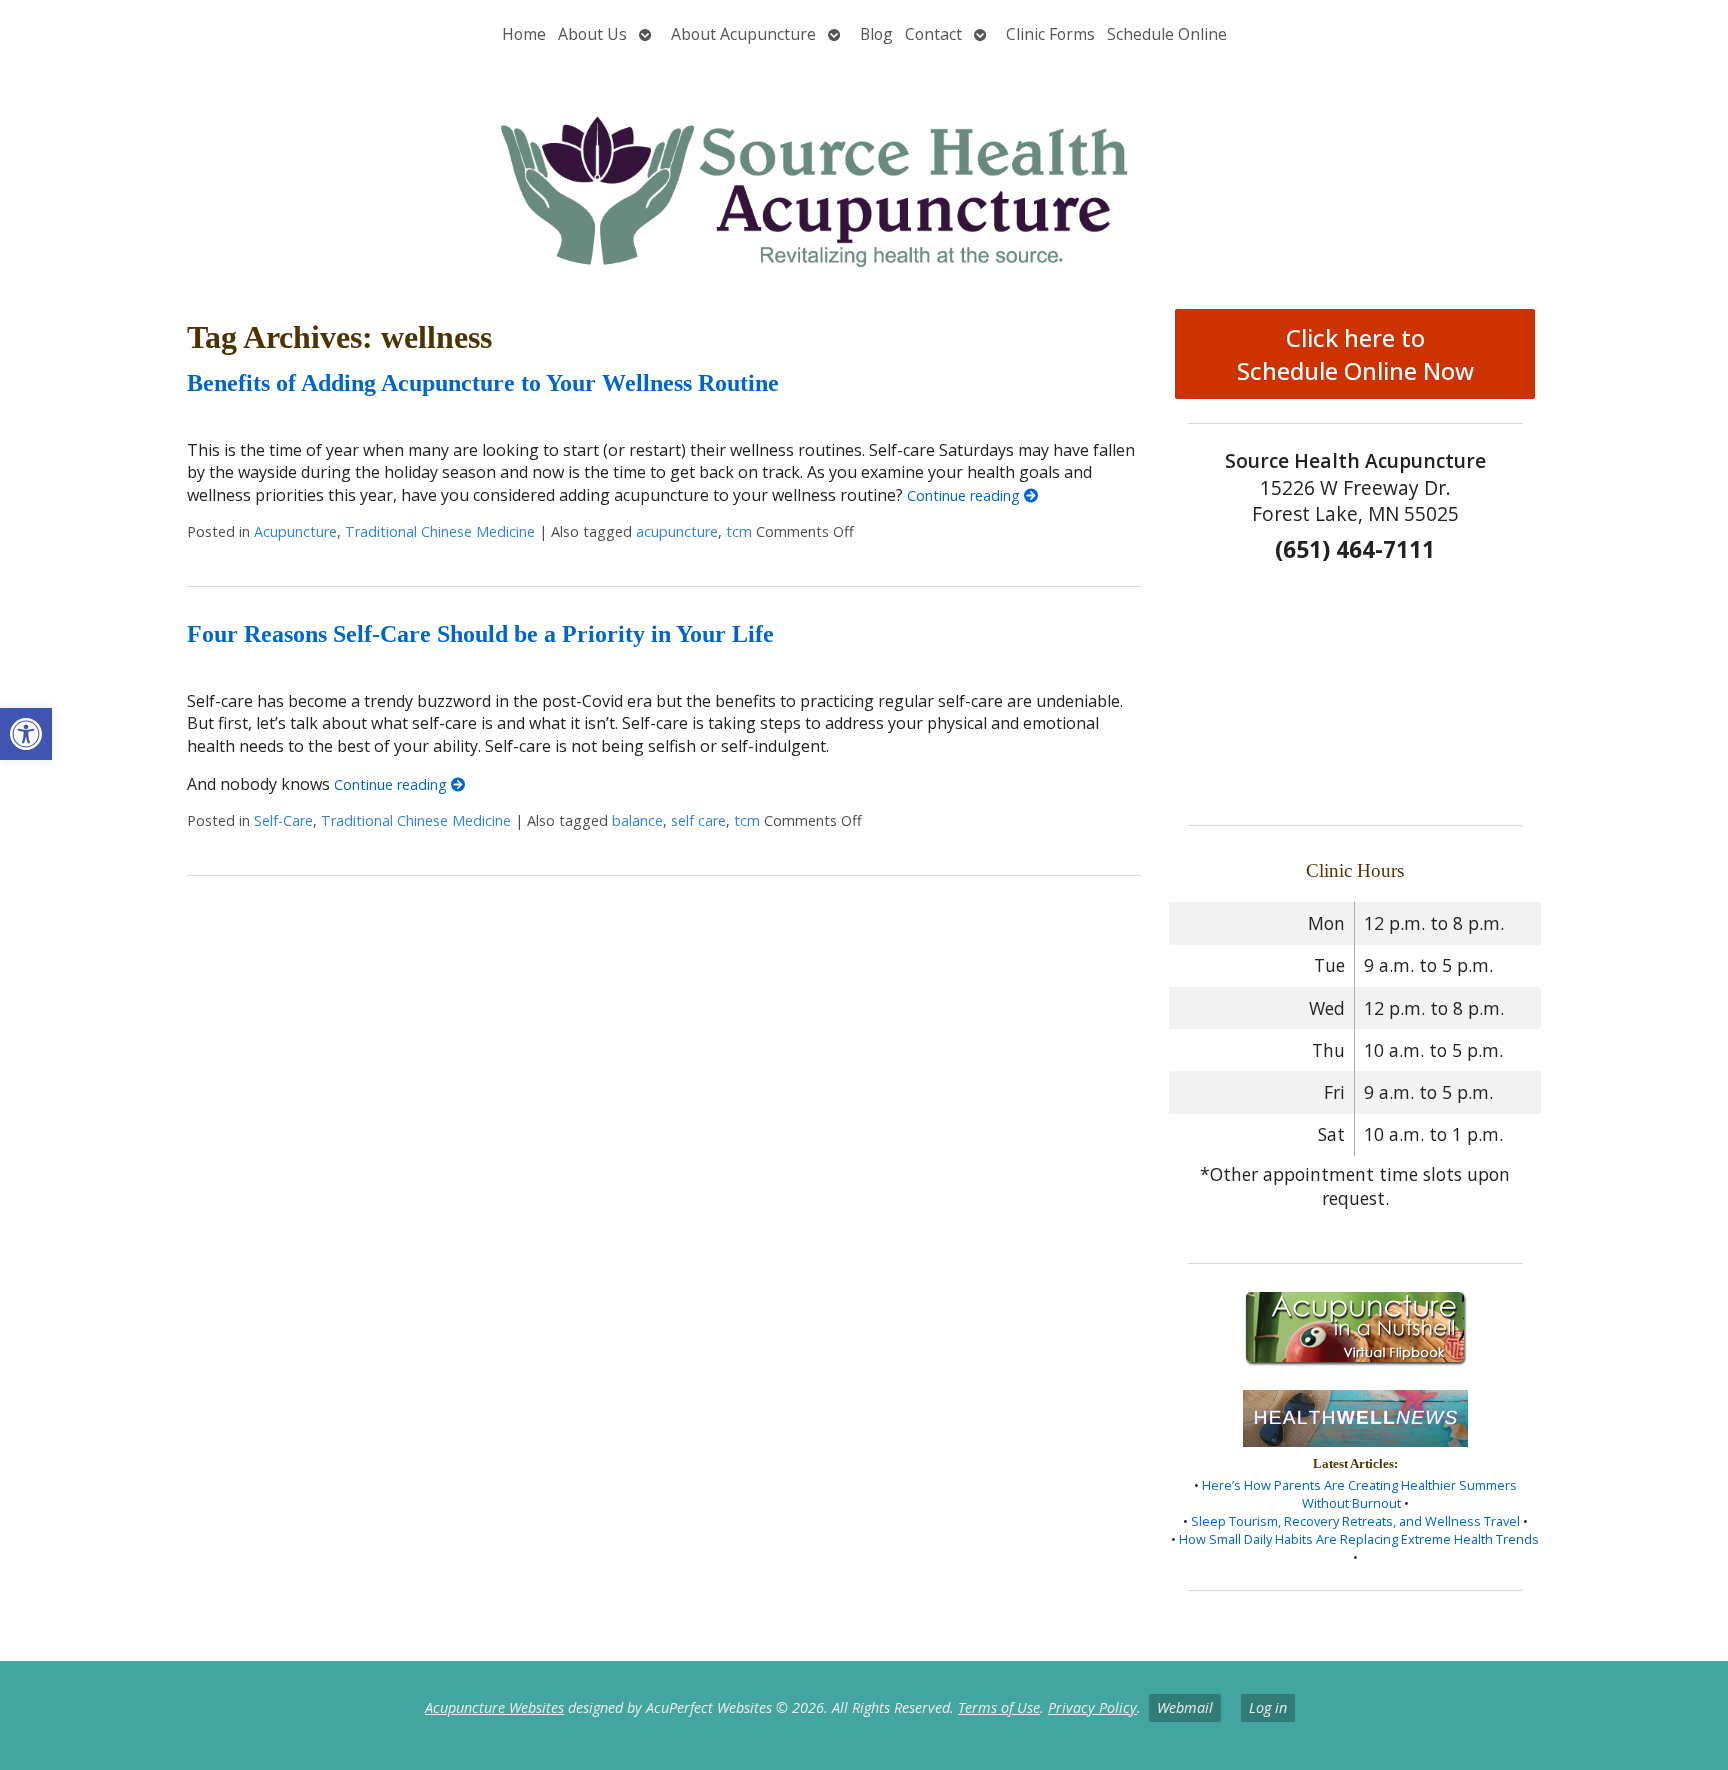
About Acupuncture (743, 34)
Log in (1268, 1707)
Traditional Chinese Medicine (440, 531)
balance (637, 820)
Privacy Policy (1092, 1707)
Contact (933, 34)
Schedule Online (1167, 34)
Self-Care (283, 820)
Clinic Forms (1050, 34)
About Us (592, 34)
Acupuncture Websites (494, 1707)
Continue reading (965, 495)
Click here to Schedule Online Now (1355, 354)
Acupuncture (295, 531)
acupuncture (677, 531)
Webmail (1185, 1707)
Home (524, 34)
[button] (26, 734)
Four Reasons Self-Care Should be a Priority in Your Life (480, 634)
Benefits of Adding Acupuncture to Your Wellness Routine (483, 383)
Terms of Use (999, 1707)
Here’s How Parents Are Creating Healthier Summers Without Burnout (1359, 1494)
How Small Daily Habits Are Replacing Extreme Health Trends (1359, 1539)
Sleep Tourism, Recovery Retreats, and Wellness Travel (1355, 1521)
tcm (739, 531)
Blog (876, 34)
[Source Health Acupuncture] (864, 173)
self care (698, 820)
